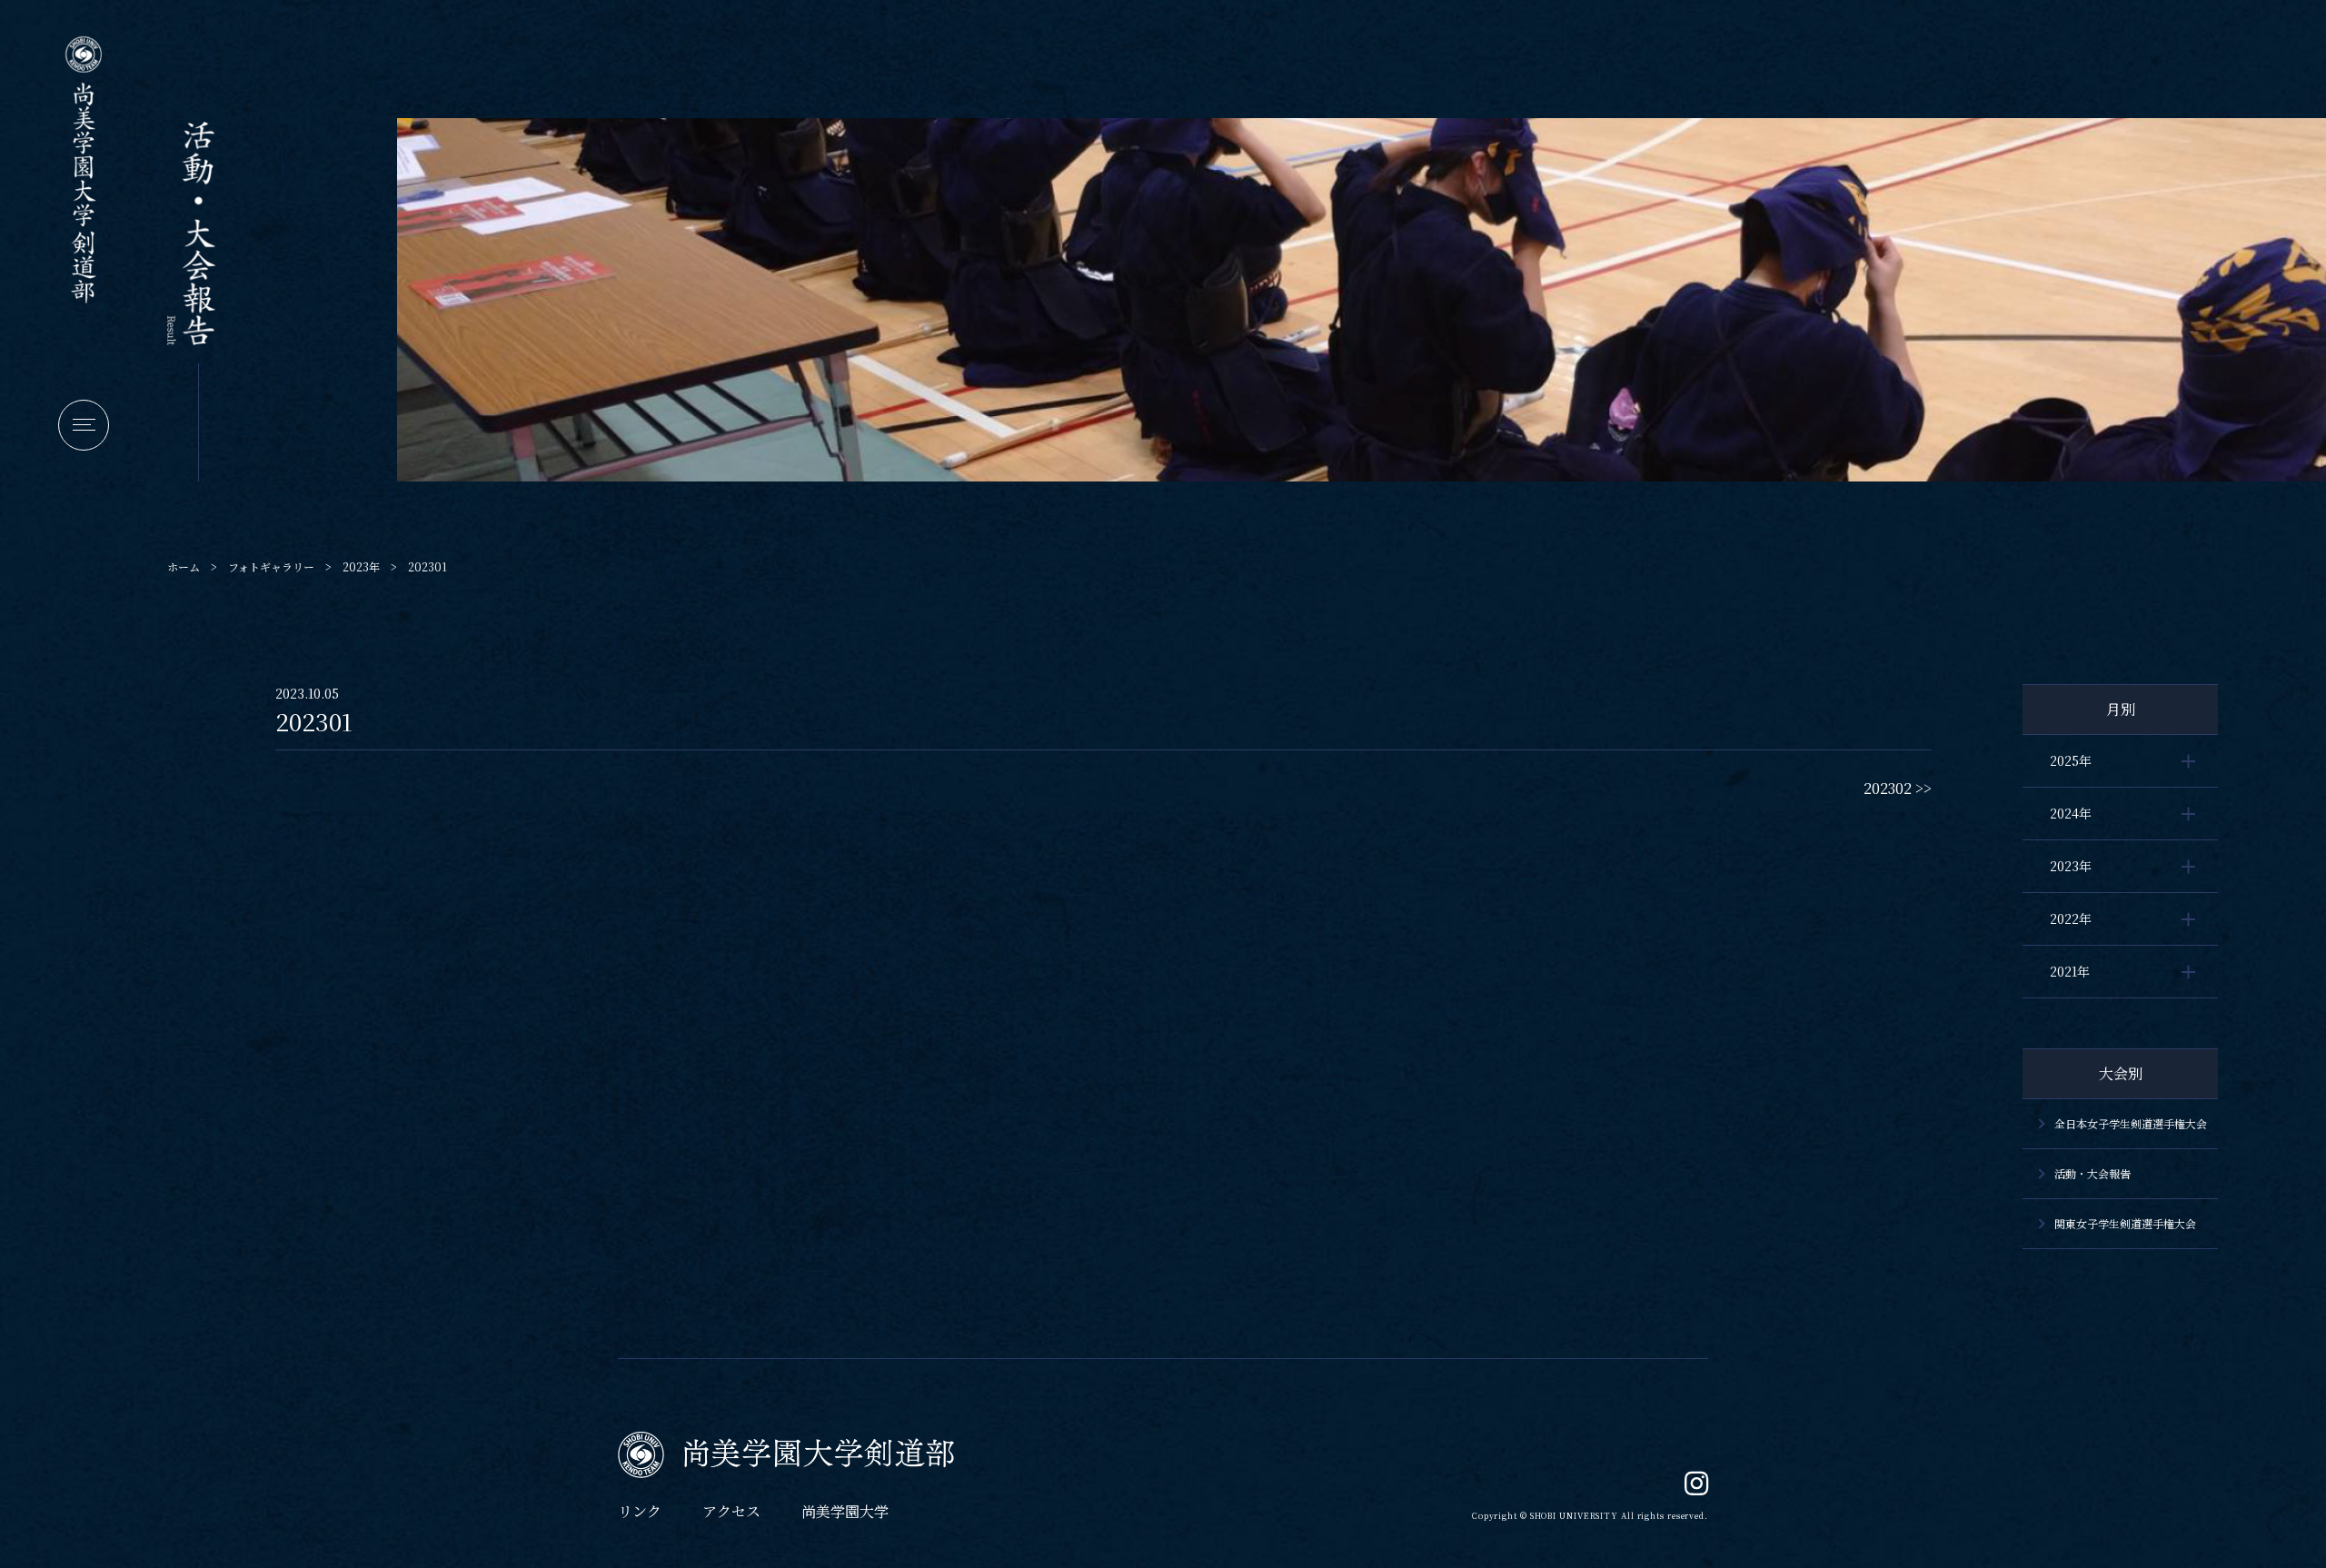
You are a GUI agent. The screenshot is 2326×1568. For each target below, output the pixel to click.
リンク (640, 1511)
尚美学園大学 (845, 1511)
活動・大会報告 (2092, 1173)
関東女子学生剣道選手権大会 (2125, 1223)
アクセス (731, 1511)
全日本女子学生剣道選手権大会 (2131, 1123)
